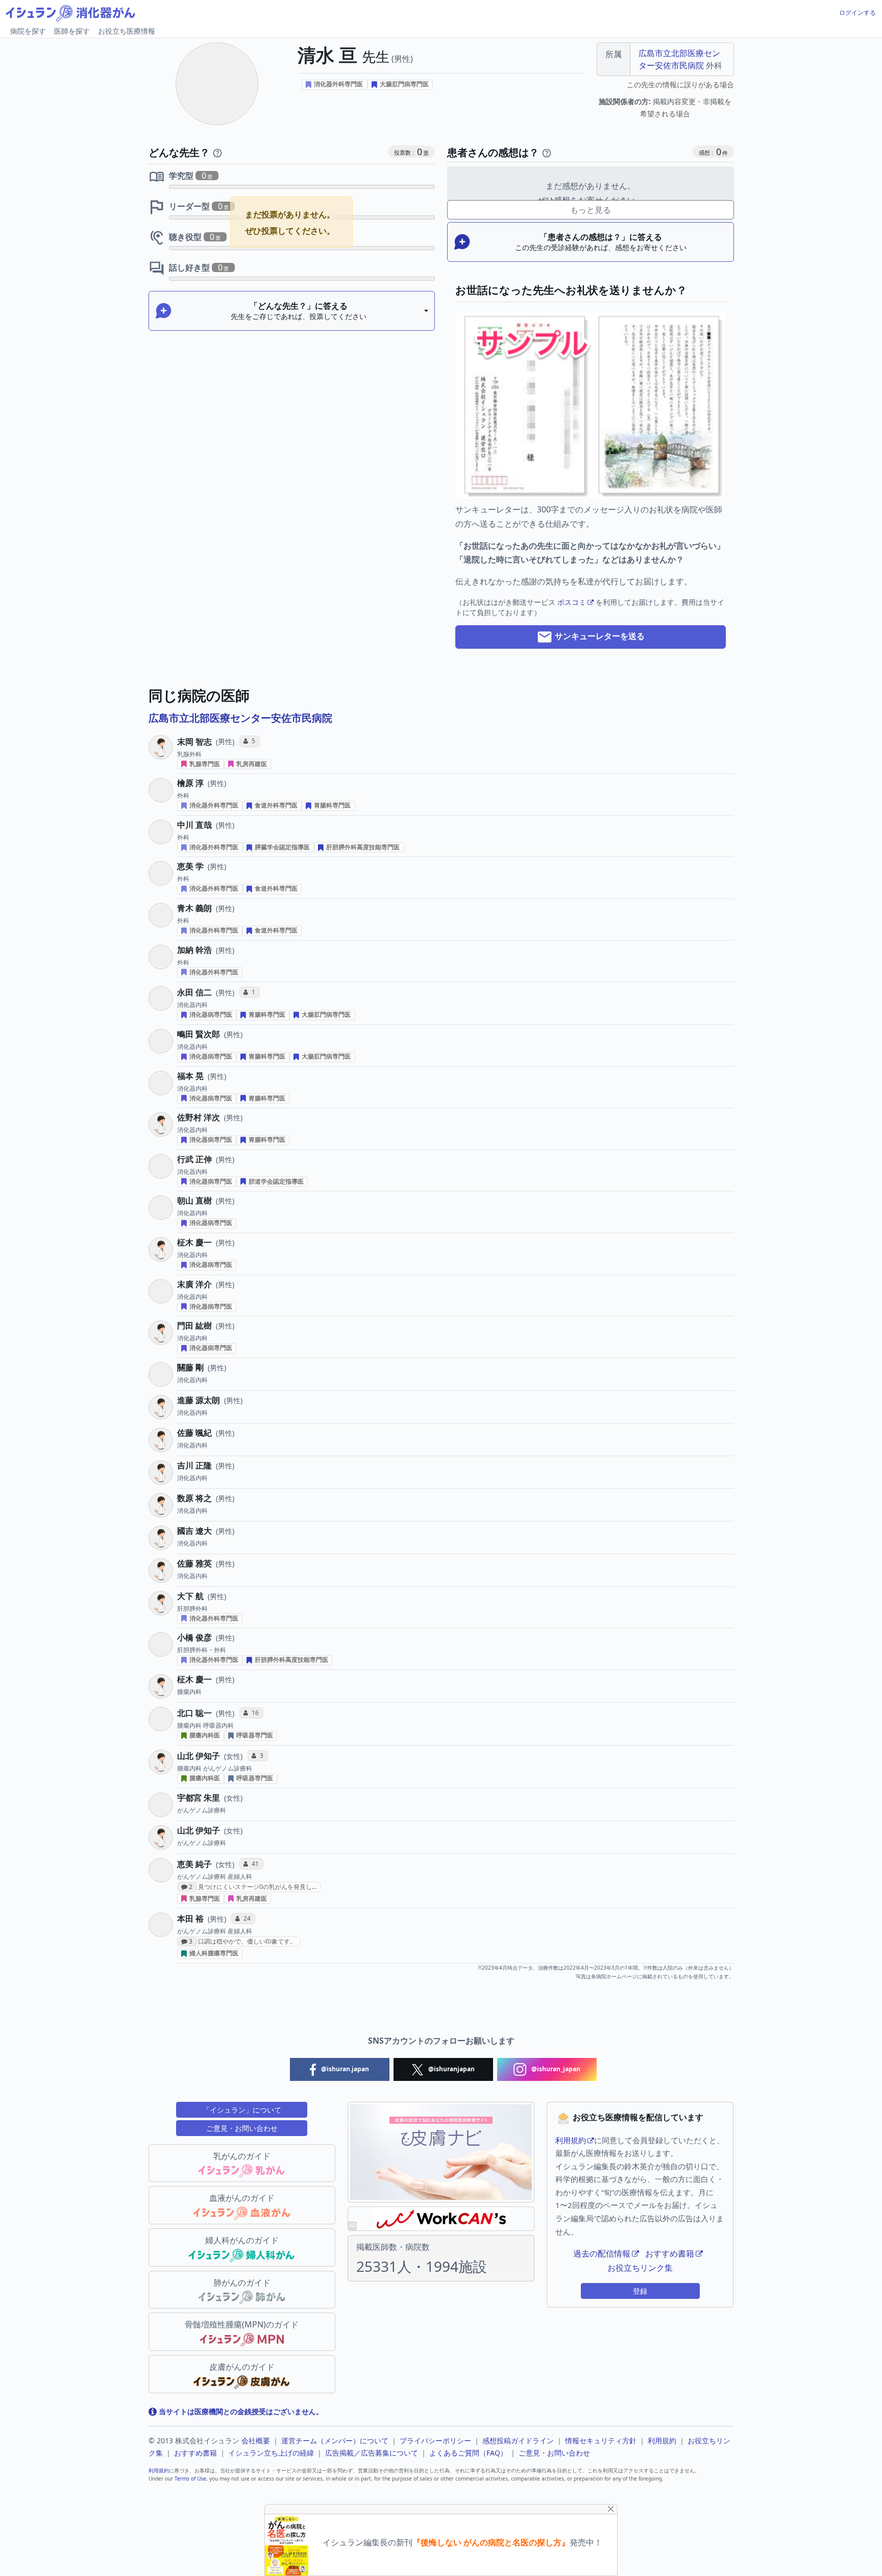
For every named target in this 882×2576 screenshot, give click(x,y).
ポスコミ (572, 602)
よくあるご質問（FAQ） (468, 2453)
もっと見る (591, 210)
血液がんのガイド (242, 2198)
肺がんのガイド (242, 2283)
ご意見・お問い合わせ (242, 2128)
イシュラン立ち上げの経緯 (271, 2453)
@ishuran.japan (344, 2069)
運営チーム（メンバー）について (335, 2440)
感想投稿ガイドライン (518, 2440)
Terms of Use (190, 2479)
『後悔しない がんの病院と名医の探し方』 (491, 2543)
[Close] (611, 2509)
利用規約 (571, 2140)
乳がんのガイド (242, 2156)
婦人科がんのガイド (242, 2240)
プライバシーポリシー (435, 2440)
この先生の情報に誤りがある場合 (680, 84)
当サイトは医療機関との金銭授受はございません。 (240, 2411)
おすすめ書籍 (670, 2253)
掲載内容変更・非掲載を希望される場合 (665, 108)
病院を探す (28, 31)
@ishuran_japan (555, 2069)
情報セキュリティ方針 (601, 2440)
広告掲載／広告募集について (372, 2453)
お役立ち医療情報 (127, 31)
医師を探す (72, 31)
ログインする (857, 13)
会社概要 (256, 2440)
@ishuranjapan (451, 2069)
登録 (640, 2291)
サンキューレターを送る (599, 636)
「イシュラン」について (242, 2110)
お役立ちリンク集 (640, 2268)
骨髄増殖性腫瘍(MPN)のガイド (242, 2324)
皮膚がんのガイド (242, 2367)
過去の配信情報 (602, 2253)
